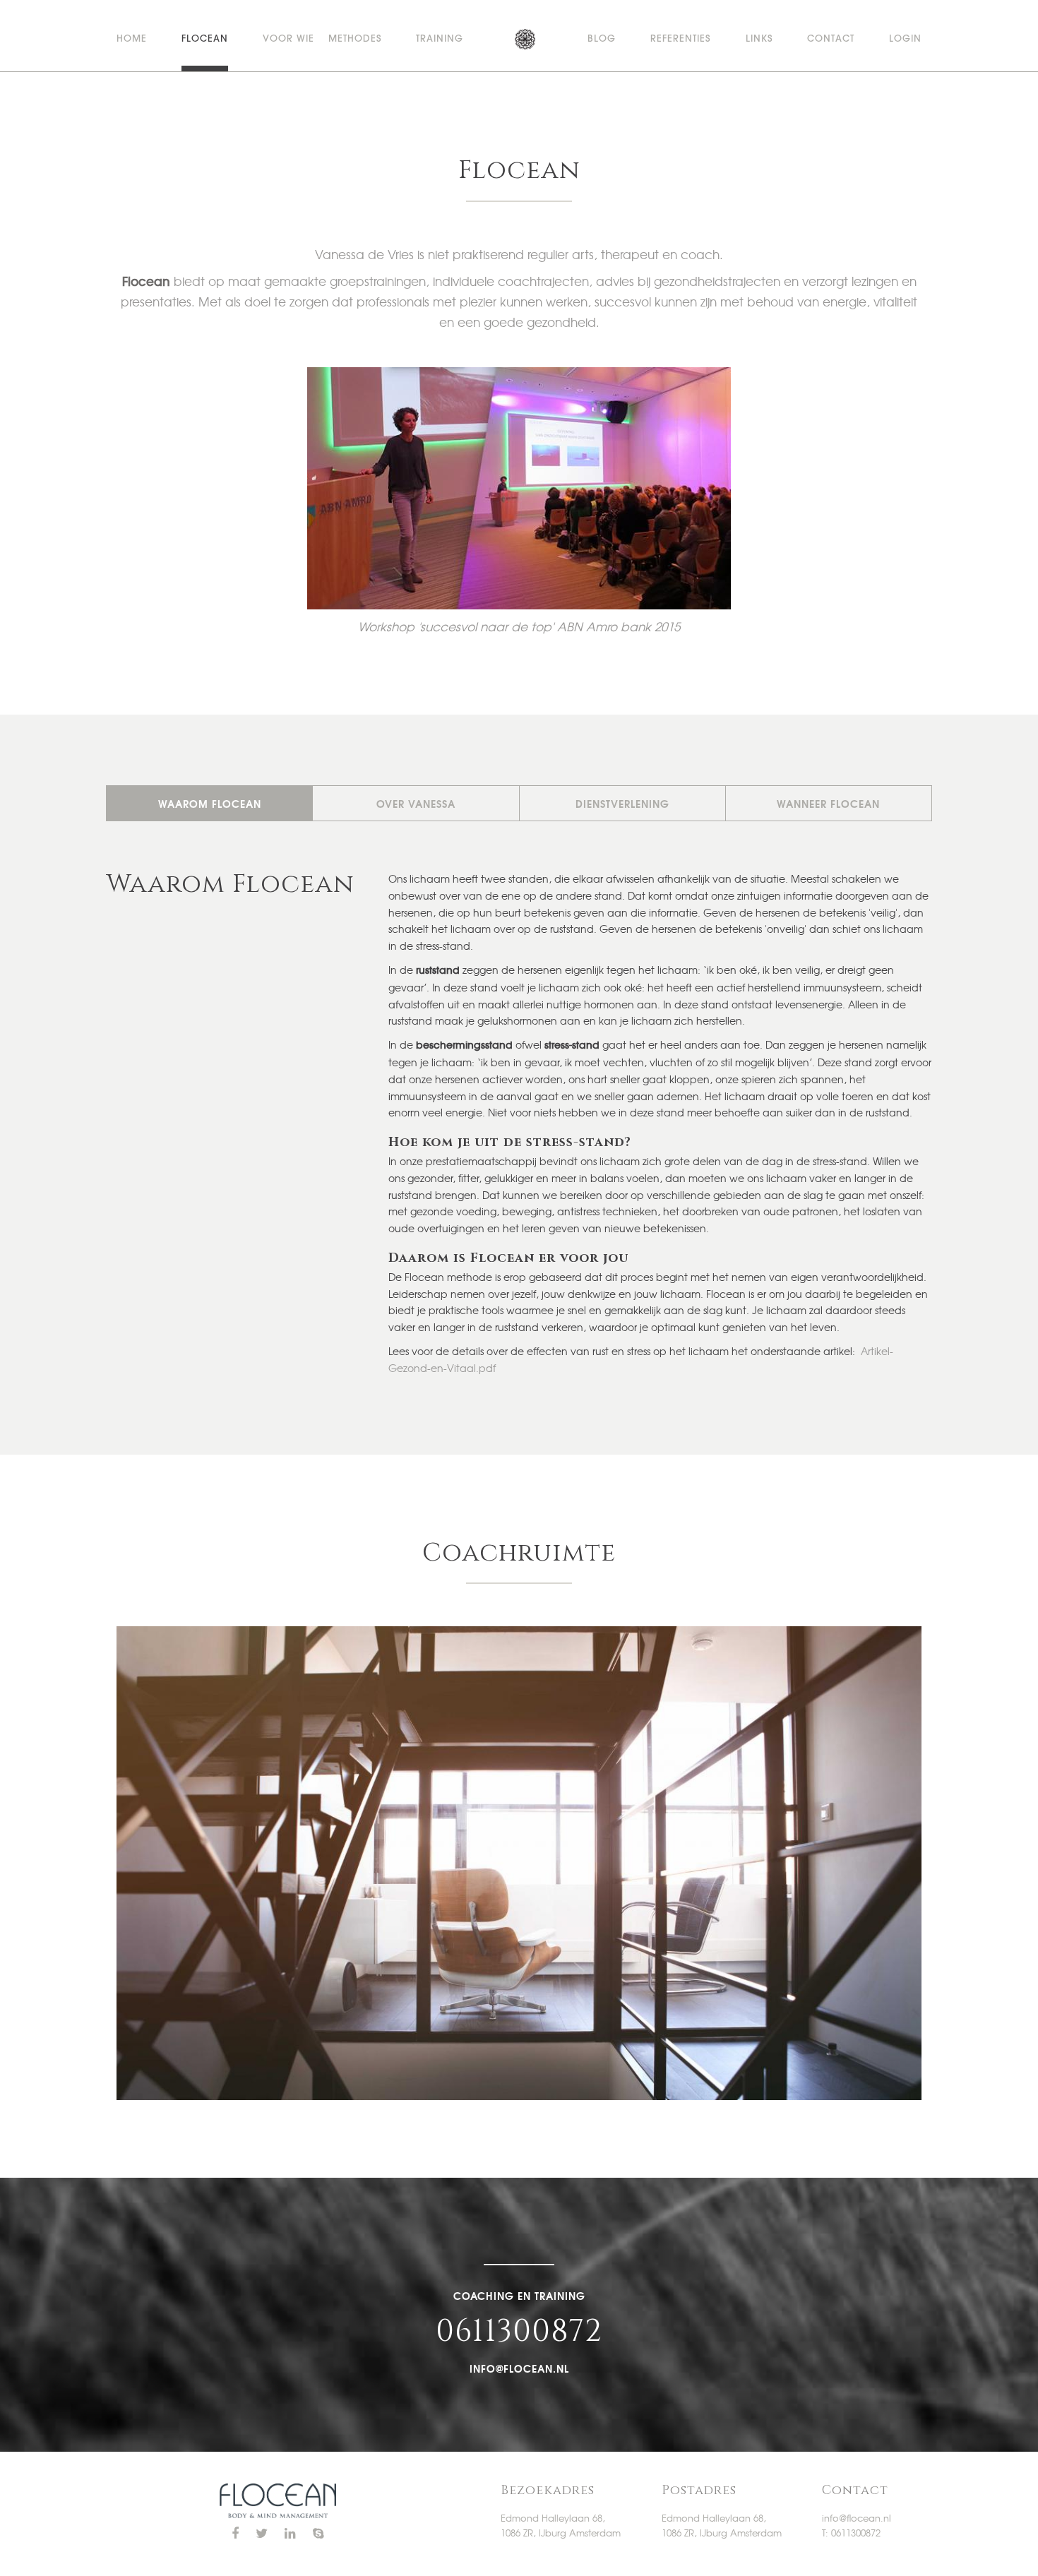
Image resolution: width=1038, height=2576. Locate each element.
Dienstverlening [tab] (622, 804)
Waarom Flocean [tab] (210, 804)
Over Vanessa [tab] (416, 804)
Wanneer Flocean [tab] (828, 804)
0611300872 (519, 2332)
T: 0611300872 (851, 2533)
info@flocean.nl (857, 2518)
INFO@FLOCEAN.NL (519, 2368)
